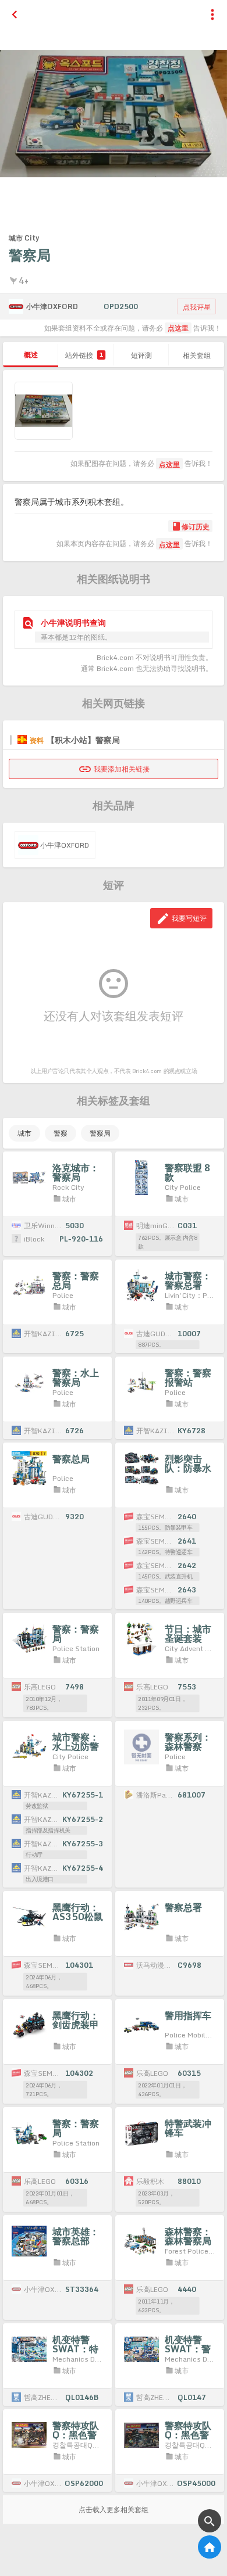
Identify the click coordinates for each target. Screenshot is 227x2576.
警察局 (100, 1133)
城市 (24, 1133)
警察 (61, 1133)
